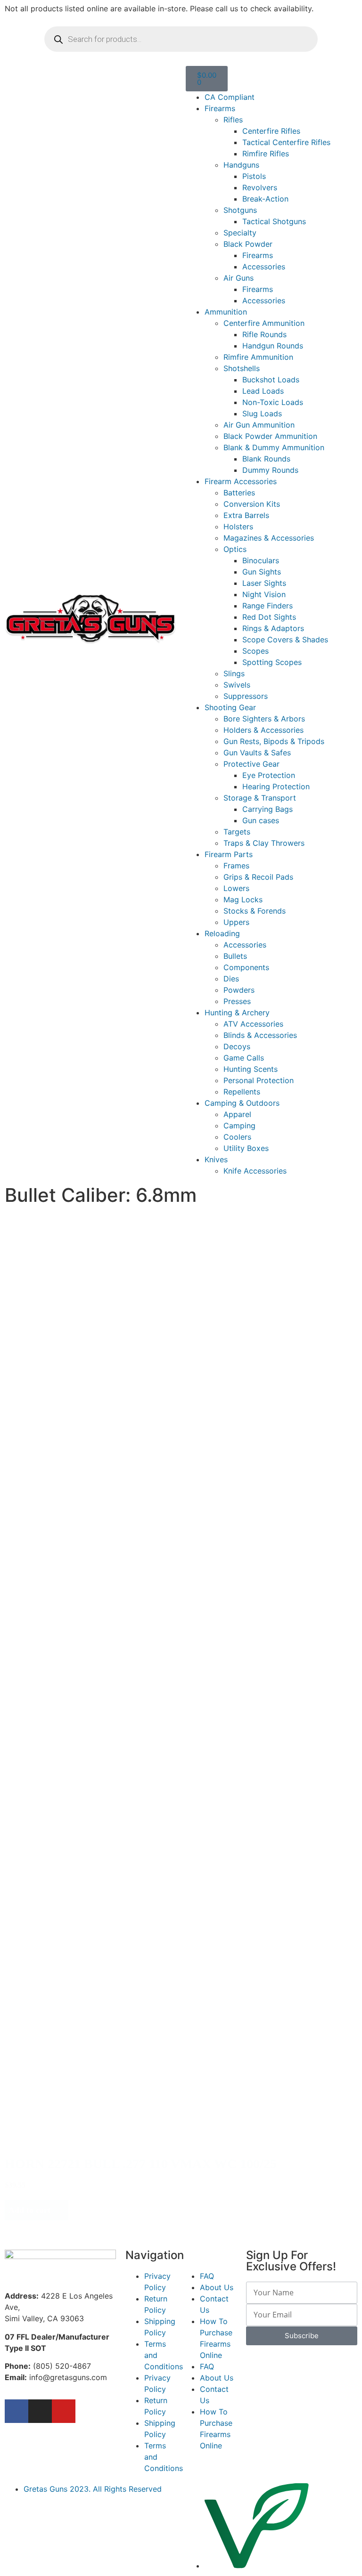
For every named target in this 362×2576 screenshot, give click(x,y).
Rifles (233, 120)
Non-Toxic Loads (273, 402)
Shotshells (242, 368)
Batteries (239, 493)
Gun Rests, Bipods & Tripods (274, 741)
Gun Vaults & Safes (257, 753)
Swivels (237, 685)
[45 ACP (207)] (56, 1381)
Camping (239, 1126)
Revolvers (260, 187)
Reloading (222, 933)
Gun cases (261, 820)
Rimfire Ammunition (258, 357)
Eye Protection (269, 775)
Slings (234, 673)
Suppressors (246, 696)
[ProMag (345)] (73, 1467)
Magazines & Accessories (269, 538)
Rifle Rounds (264, 334)
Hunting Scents (251, 1069)
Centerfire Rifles (271, 131)
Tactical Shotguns (274, 221)
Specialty (240, 233)
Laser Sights (264, 583)
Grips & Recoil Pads (258, 877)
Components (246, 967)
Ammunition (226, 312)
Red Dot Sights (269, 617)
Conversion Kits (252, 504)
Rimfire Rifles (266, 154)
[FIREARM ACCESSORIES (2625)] (89, 1263)
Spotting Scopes (272, 662)
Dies (231, 979)
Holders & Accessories (263, 730)
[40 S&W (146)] (56, 1390)
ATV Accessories (253, 1024)
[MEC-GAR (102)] (89, 1283)
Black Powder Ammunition (270, 436)
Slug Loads (262, 413)
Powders (239, 990)
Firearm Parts (229, 854)
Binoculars (261, 560)
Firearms (220, 108)
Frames (236, 866)
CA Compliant (230, 97)
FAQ (207, 2276)
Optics (235, 549)
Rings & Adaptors (273, 628)
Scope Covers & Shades (285, 640)
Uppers (236, 922)
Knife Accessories (255, 1171)
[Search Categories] (89, 1253)
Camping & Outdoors (242, 1103)
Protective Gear (251, 764)
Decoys (237, 1046)
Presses (237, 1001)
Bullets (235, 956)
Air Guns (239, 278)
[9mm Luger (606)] (56, 1371)
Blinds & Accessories (260, 1035)
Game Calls (244, 1058)
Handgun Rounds (273, 346)
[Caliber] (56, 1361)
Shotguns (240, 210)
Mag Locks (243, 899)
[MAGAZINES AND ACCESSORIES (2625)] (89, 1273)
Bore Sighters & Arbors (264, 719)
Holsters (238, 527)
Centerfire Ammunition (264, 323)
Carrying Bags (267, 809)
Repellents (242, 1092)
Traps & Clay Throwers (264, 843)
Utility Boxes (246, 1148)
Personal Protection (259, 1080)
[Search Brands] (73, 1457)
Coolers (237, 1137)
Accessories (264, 267)
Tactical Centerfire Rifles (286, 142)
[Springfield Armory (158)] (73, 1477)
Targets (237, 832)
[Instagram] (40, 2411)
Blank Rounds (266, 459)
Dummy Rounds (270, 470)
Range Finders (267, 606)
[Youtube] (64, 2411)
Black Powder (248, 244)
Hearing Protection (276, 786)
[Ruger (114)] (73, 1486)
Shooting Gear (230, 707)
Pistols (254, 176)
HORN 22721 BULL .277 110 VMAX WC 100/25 (141, 2164)
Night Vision (264, 594)
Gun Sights (262, 572)
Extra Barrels (246, 515)
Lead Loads (263, 391)
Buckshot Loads (271, 380)
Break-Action (265, 199)
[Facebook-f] (16, 2411)
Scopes (255, 651)
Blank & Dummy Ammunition (274, 447)
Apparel (237, 1114)
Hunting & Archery (237, 1013)
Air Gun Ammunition (259, 425)
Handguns (241, 165)
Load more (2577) (45, 2230)
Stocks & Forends (255, 911)
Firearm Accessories (241, 481)
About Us (217, 2287)
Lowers (236, 888)
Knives (216, 1159)
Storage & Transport (260, 798)
